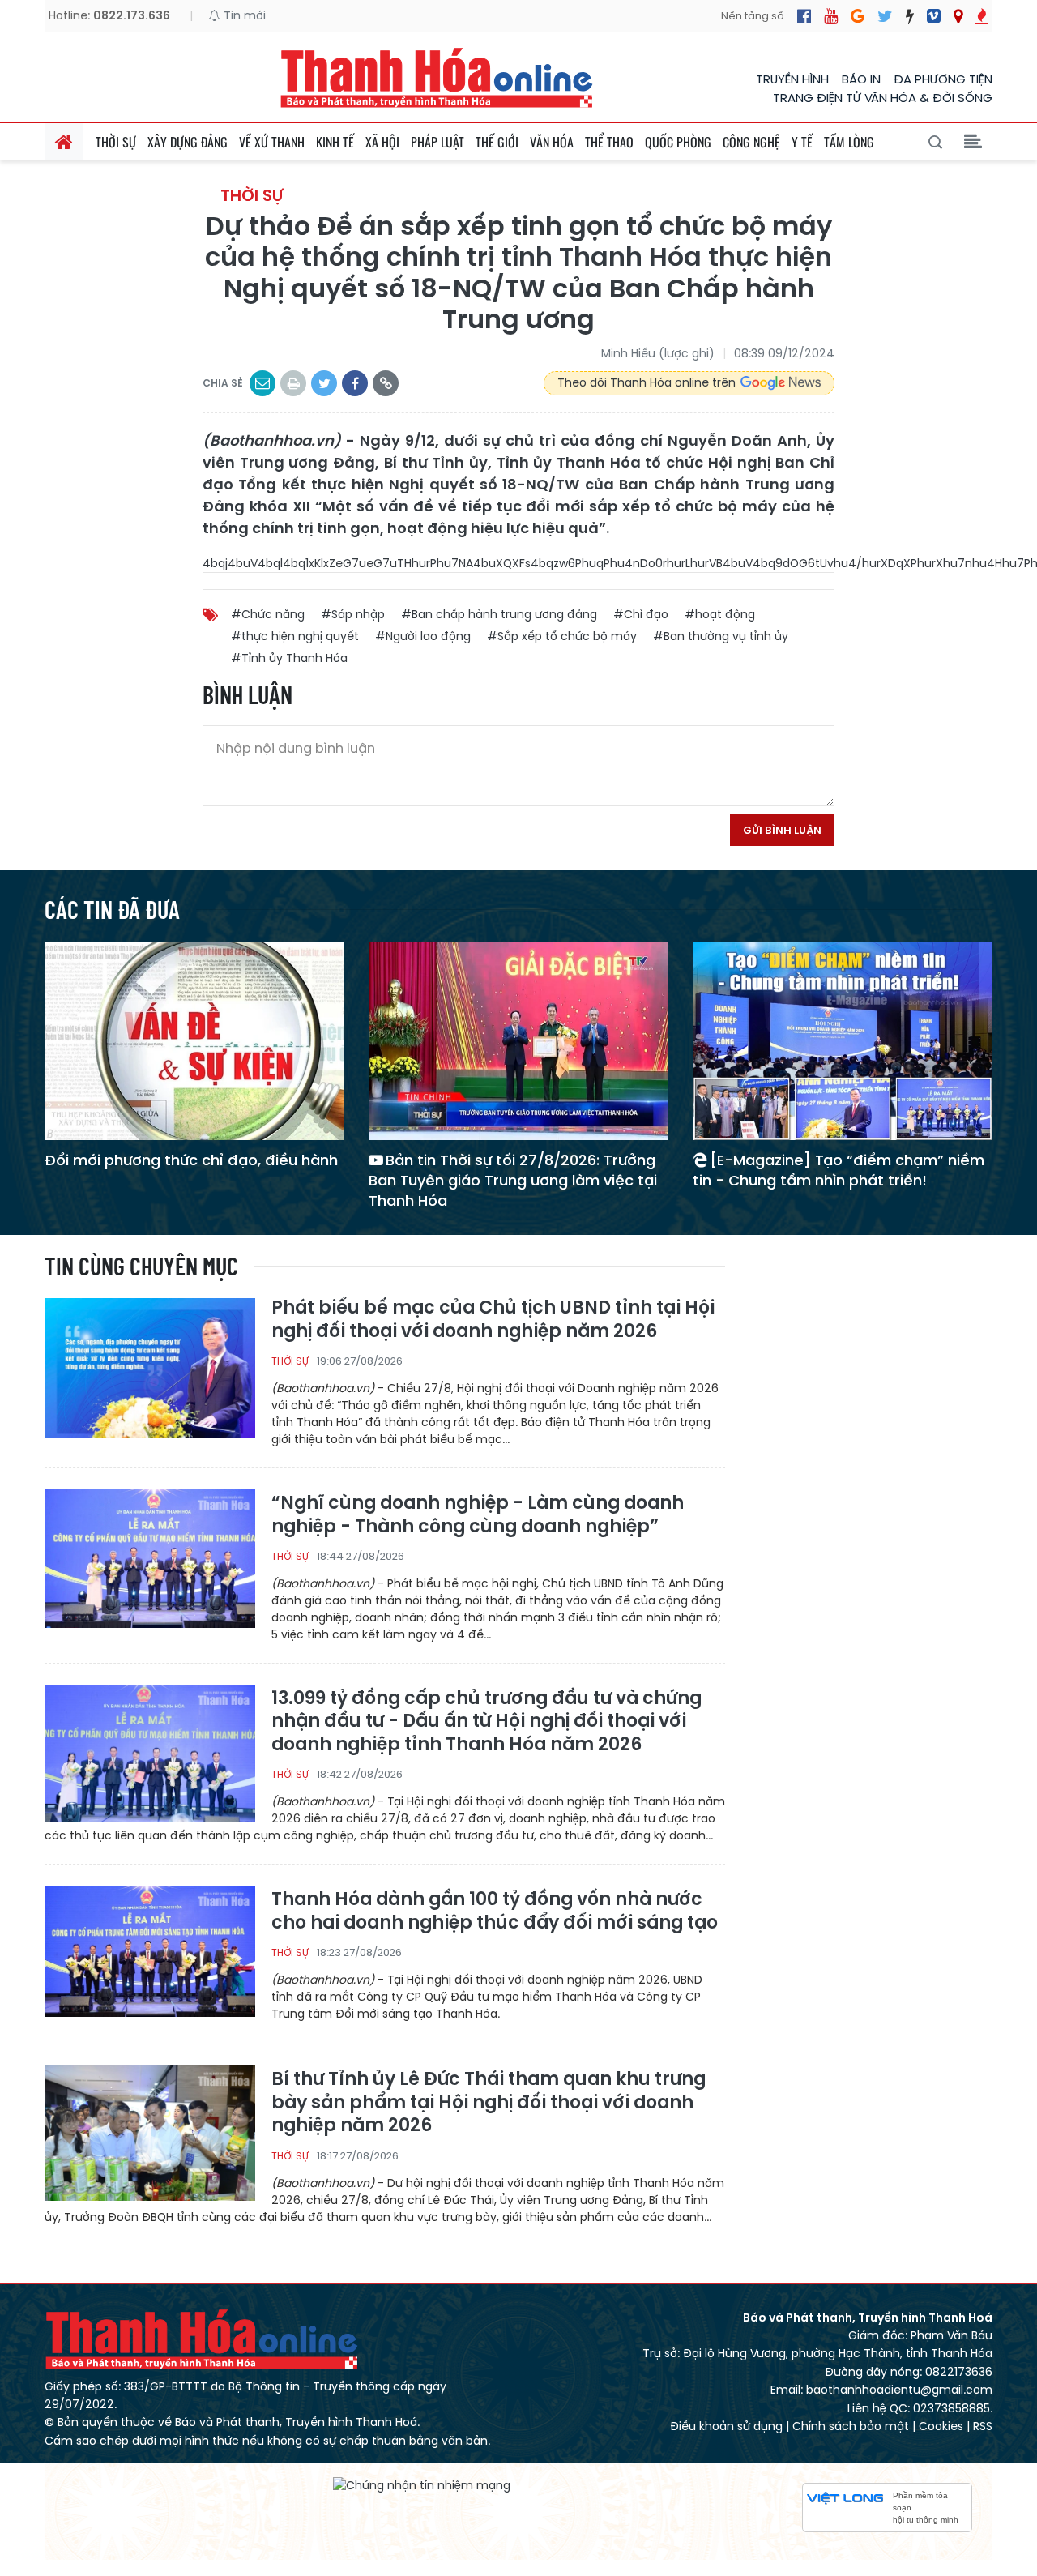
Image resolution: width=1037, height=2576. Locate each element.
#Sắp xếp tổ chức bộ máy (562, 636)
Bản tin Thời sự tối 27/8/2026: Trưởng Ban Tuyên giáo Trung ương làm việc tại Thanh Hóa (513, 1180)
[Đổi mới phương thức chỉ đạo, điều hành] (194, 1040)
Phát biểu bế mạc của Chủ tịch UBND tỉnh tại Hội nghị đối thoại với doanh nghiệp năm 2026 (493, 1320)
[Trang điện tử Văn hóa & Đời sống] (934, 16)
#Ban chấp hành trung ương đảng (499, 614)
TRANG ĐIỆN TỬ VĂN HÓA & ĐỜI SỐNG (883, 98)
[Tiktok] (910, 16)
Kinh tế (335, 142)
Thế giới (497, 142)
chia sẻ (223, 383)
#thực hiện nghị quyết (295, 636)
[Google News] (858, 16)
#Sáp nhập (353, 614)
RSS (983, 2426)
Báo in (861, 79)
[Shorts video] (982, 16)
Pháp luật (437, 142)
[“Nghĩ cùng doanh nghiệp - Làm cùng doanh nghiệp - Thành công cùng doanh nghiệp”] (150, 1558)
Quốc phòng (678, 142)
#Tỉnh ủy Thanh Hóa (289, 658)
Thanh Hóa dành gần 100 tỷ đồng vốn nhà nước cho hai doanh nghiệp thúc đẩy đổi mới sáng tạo (495, 1911)
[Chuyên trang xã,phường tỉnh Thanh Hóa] (958, 16)
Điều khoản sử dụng (726, 2426)
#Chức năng (268, 614)
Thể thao (609, 142)
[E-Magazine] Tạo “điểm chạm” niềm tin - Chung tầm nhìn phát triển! (839, 1170)
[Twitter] (885, 16)
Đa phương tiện (943, 79)
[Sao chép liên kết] (386, 383)
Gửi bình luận (782, 830)
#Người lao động (423, 636)
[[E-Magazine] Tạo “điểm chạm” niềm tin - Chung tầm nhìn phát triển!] (843, 1040)
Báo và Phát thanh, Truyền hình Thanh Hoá (203, 2339)
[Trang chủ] (64, 142)
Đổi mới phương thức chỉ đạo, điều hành (191, 1160)
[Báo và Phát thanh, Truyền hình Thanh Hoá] (437, 77)
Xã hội (382, 142)
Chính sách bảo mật (851, 2426)
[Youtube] (831, 16)
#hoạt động (720, 614)
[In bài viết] (293, 383)
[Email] (262, 383)
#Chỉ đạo (641, 614)
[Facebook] (804, 16)
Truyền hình (792, 79)
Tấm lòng (849, 142)
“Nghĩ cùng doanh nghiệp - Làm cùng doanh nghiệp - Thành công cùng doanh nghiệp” (478, 1515)
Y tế (802, 142)
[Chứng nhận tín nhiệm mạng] (422, 2485)
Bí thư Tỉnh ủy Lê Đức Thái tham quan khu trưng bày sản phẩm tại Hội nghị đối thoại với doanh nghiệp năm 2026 (489, 2103)
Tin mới (243, 15)
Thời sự (116, 142)
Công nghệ (751, 142)
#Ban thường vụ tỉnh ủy (721, 636)
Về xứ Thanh (272, 142)
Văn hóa (552, 142)
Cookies (941, 2426)
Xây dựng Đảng (188, 142)
